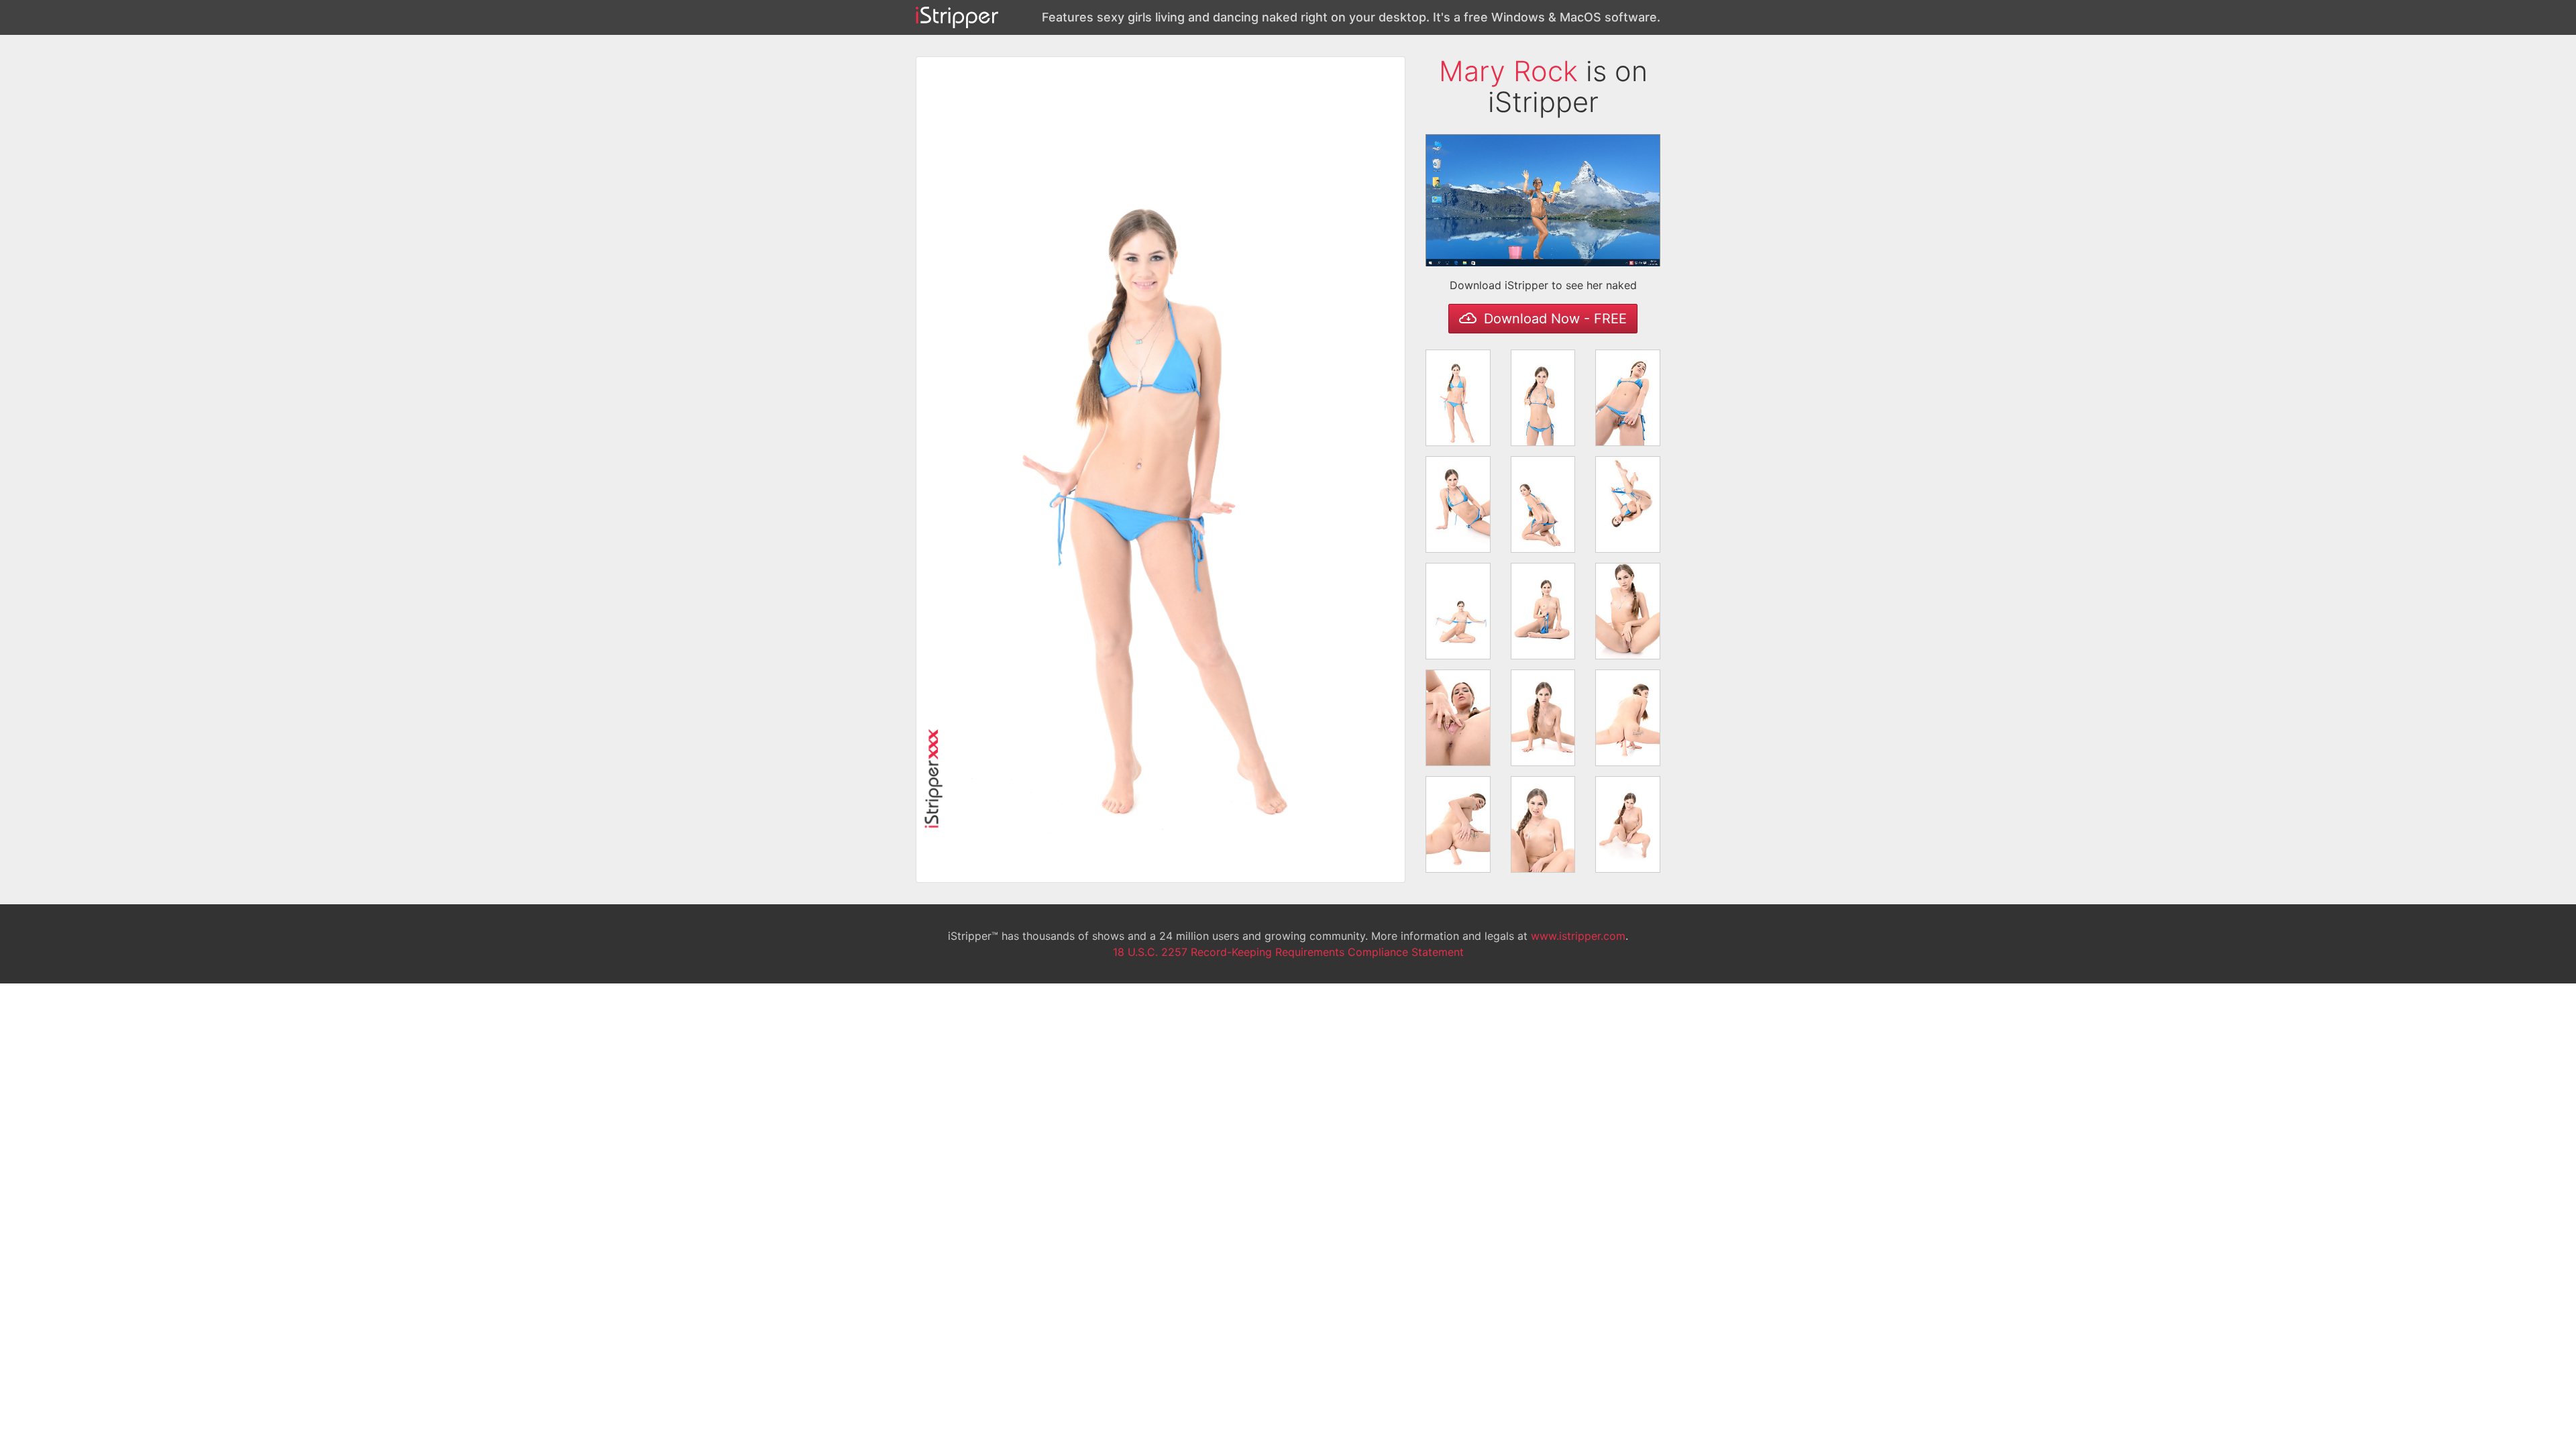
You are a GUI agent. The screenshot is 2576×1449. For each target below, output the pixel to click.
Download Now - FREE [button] (1553, 319)
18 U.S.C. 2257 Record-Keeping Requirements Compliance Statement (1288, 952)
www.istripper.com (1578, 936)
